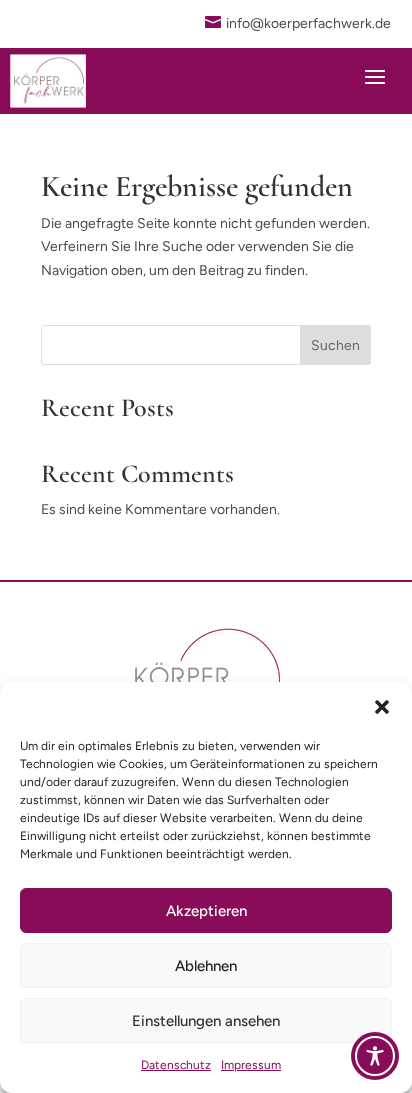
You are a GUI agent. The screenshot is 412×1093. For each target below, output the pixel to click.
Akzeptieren (206, 911)
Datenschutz (176, 1065)
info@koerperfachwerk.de (308, 23)
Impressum (251, 1065)
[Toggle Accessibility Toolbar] (375, 1056)
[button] (382, 707)
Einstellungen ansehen (206, 1021)
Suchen (335, 345)
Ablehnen (206, 966)
